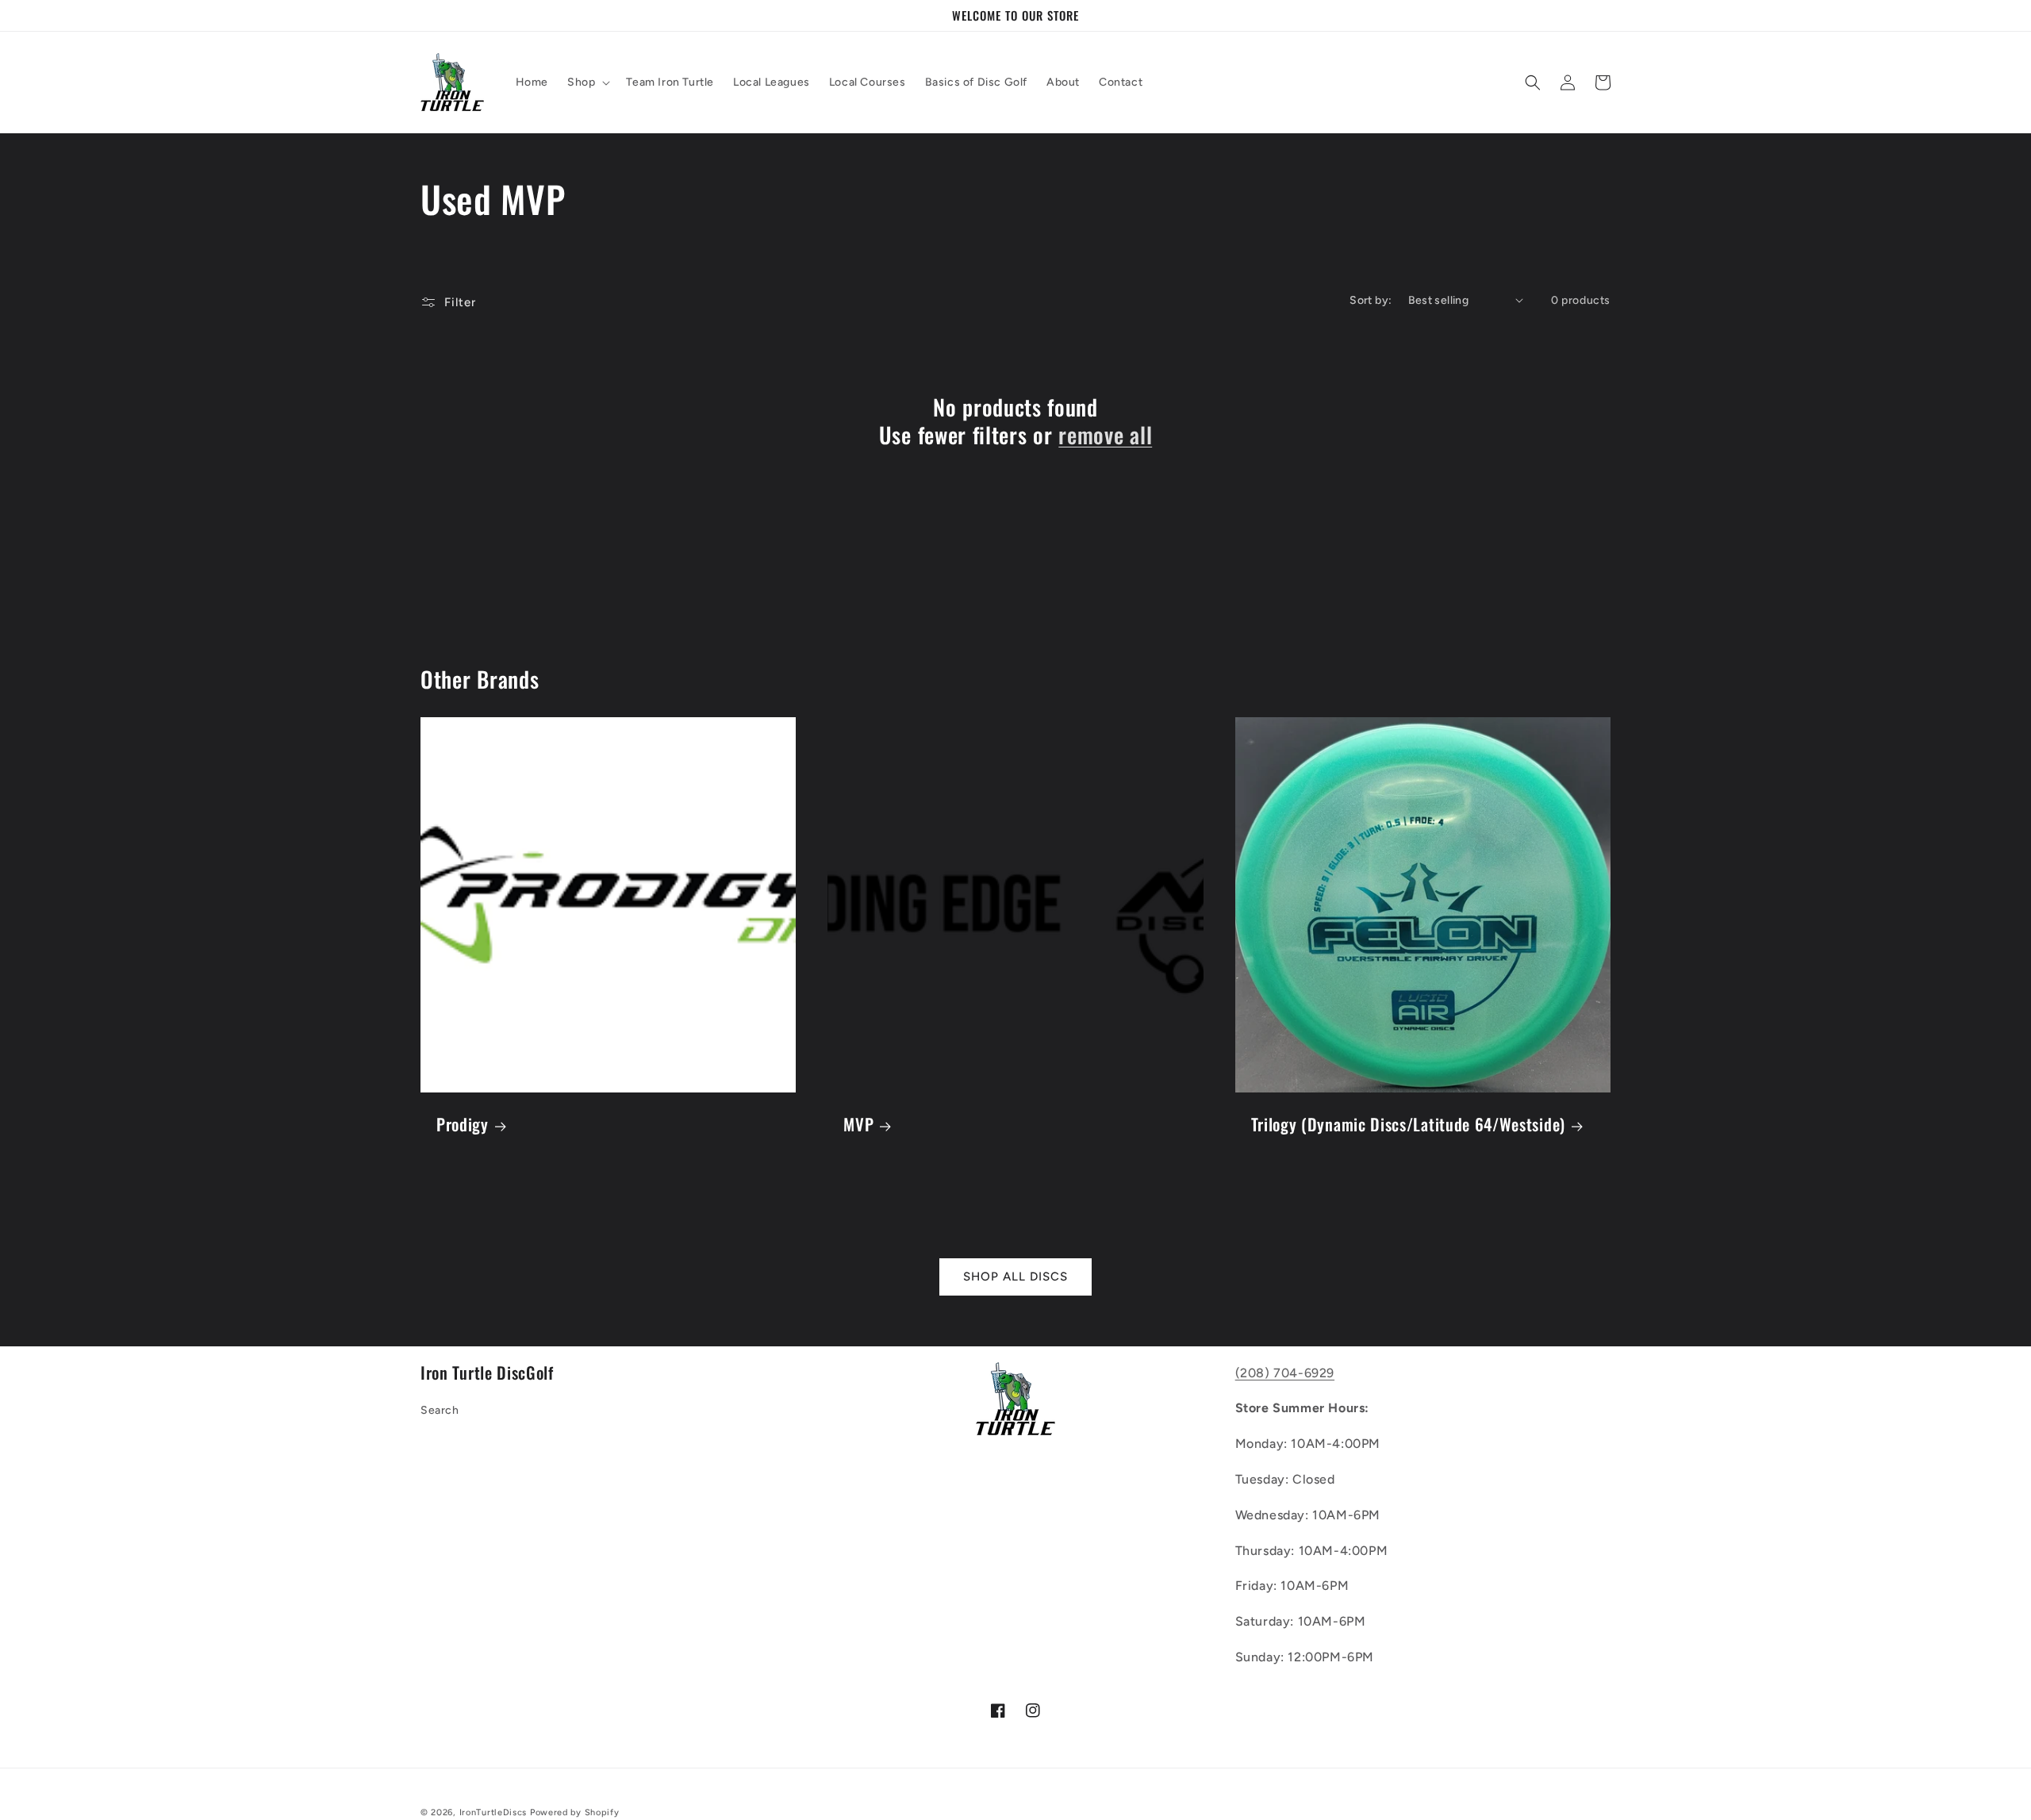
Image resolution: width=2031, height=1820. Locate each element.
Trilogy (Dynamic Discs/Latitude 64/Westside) (1408, 1124)
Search (440, 1410)
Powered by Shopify (575, 1812)
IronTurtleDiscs (493, 1812)
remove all (1105, 435)
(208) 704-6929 (1285, 1373)
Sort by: (1371, 300)
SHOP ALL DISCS (1015, 1277)
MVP (858, 1124)
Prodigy (463, 1124)
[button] (587, 83)
